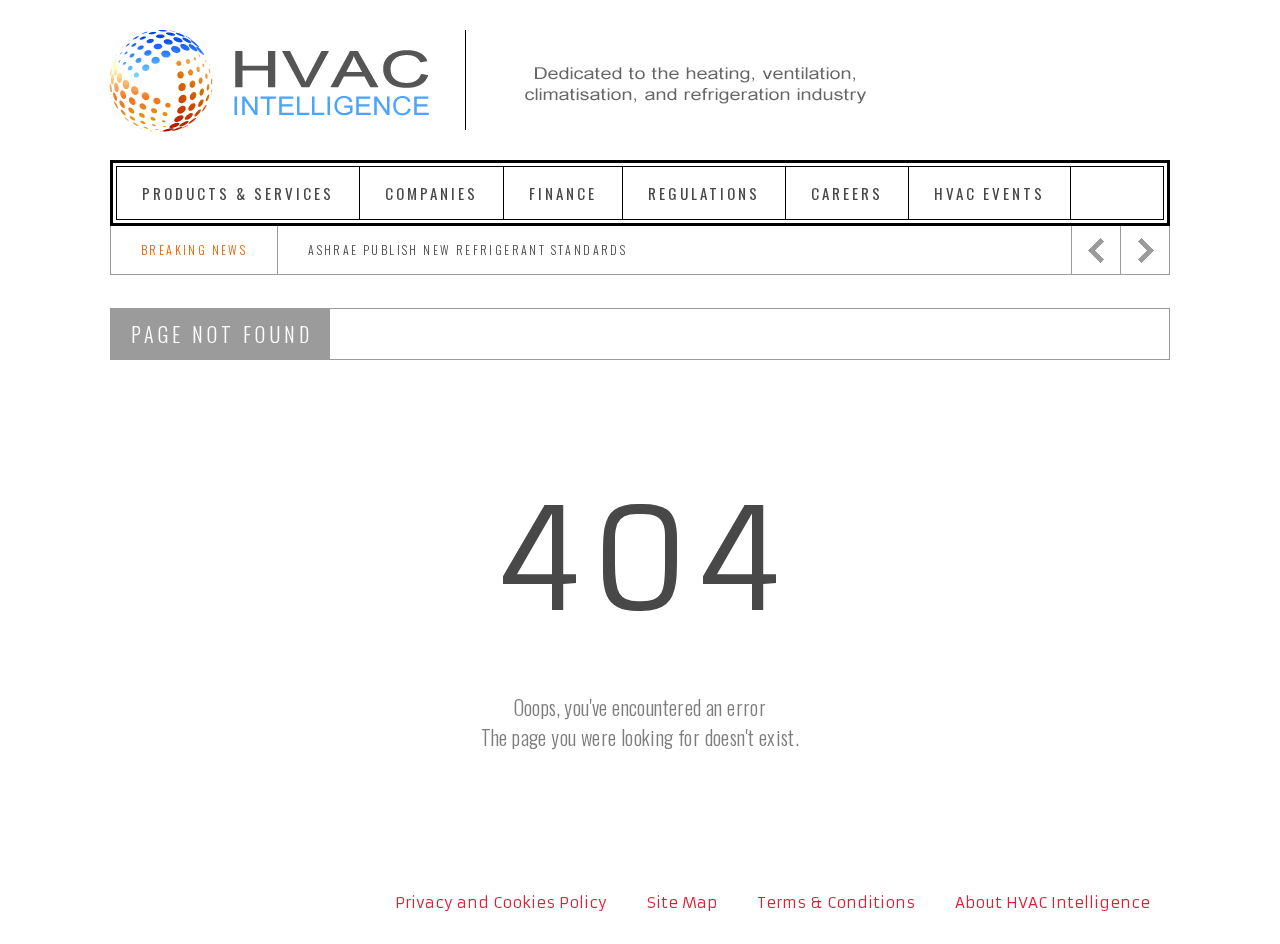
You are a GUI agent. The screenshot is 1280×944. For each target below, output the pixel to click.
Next (1144, 250)
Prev (1095, 250)
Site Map (682, 902)
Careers (847, 193)
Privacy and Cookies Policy (501, 902)
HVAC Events (989, 193)
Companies (431, 193)
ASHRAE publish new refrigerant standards (467, 249)
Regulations (704, 193)
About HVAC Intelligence (1052, 902)
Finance (563, 193)
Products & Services (238, 193)
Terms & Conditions (836, 902)
